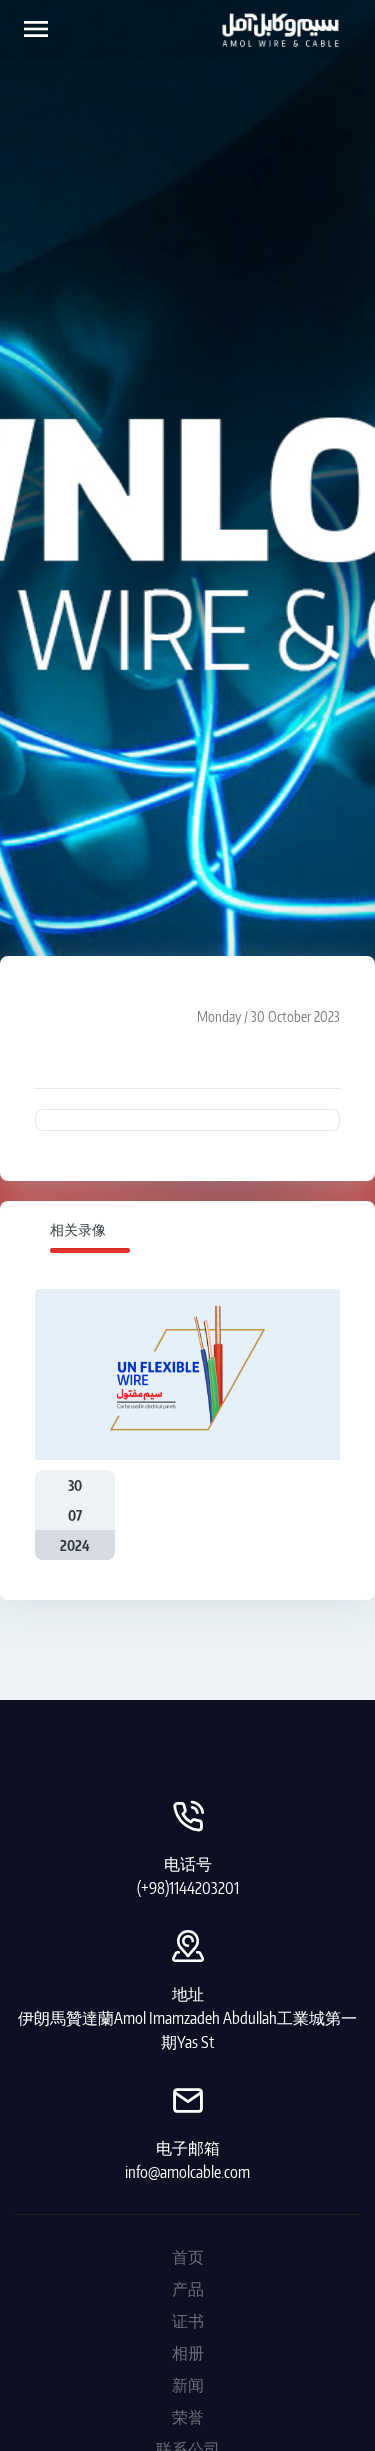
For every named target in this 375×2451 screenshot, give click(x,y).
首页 (188, 2257)
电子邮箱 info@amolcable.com (187, 2160)
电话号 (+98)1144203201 (188, 1876)
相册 (188, 2353)
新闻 (188, 2385)
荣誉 (188, 2417)
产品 (188, 2289)
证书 (188, 2321)
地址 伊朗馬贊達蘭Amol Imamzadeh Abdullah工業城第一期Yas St (187, 2018)
